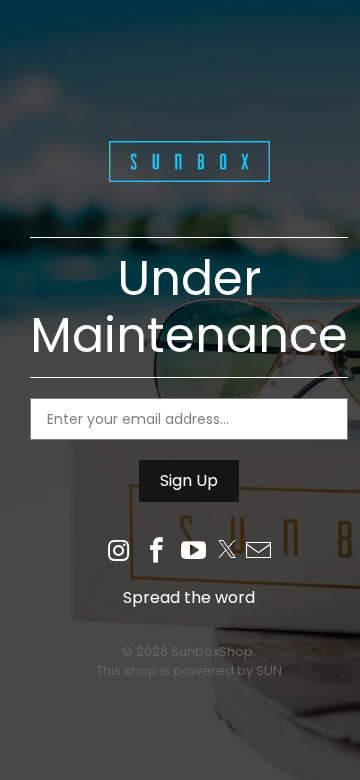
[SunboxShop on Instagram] (119, 552)
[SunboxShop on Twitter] (226, 552)
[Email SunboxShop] (259, 552)
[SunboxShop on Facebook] (157, 552)
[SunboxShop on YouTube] (195, 552)
